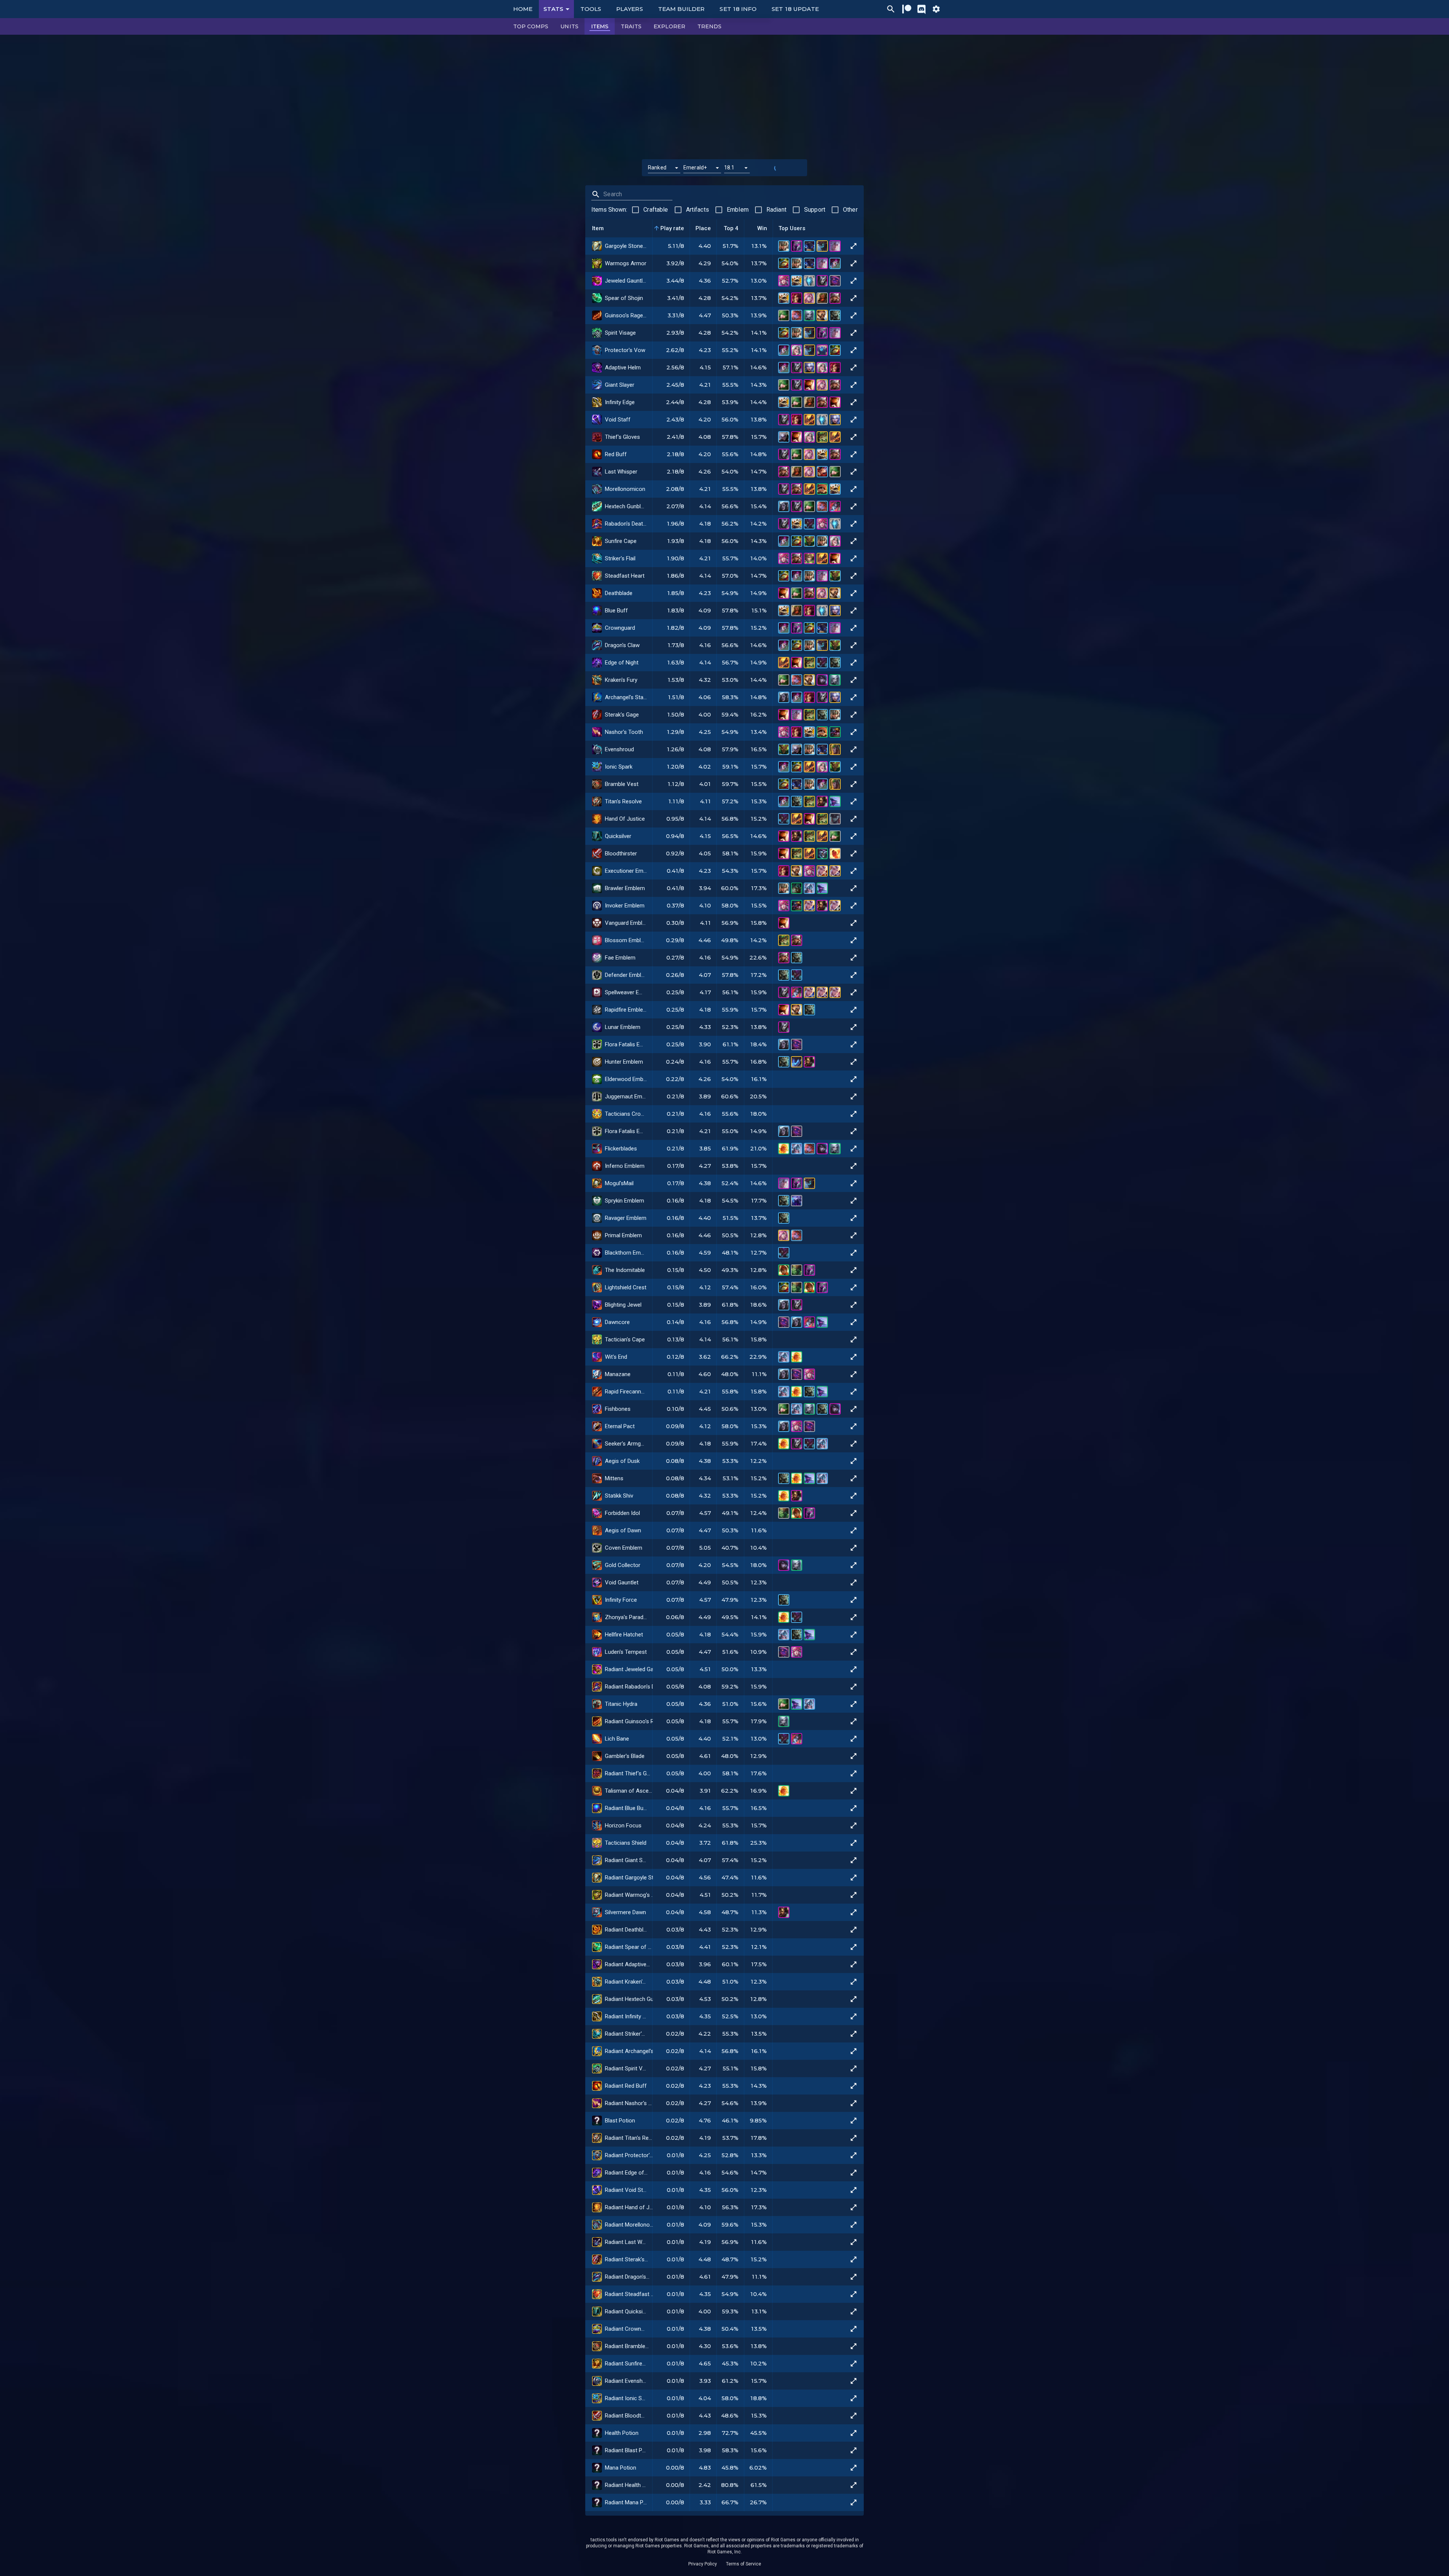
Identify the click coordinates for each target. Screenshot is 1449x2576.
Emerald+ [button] (695, 168)
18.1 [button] (729, 168)
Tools (591, 9)
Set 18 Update (795, 9)
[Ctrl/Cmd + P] (891, 9)
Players (630, 9)
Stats (553, 9)
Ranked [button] (657, 168)
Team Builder (681, 9)
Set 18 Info (738, 9)
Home (523, 9)
